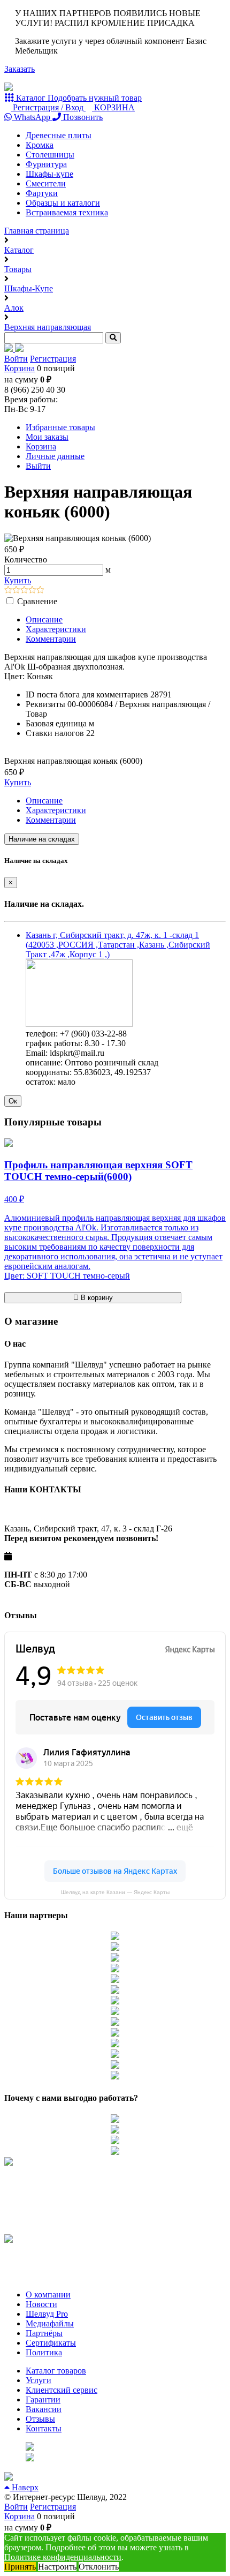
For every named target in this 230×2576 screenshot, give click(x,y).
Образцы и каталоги (63, 203)
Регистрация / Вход (48, 107)
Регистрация (53, 359)
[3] (24, 591)
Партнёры (44, 2333)
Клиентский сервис (62, 2390)
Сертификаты (51, 2343)
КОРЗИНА (113, 107)
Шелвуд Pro (47, 2314)
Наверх (24, 2487)
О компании (48, 2295)
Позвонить (82, 117)
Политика (44, 2352)
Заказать (20, 69)
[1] (8, 591)
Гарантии (43, 2399)
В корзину (96, 1298)
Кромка (40, 145)
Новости (41, 2304)
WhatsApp (32, 117)
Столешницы (50, 155)
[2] (16, 591)
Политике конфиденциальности (63, 2557)
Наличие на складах (42, 839)
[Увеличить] (79, 1024)
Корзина (20, 368)
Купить (18, 580)
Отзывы (40, 2419)
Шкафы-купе (49, 174)
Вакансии (44, 2409)
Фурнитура (46, 164)
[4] (32, 591)
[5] (40, 591)
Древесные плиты (59, 135)
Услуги (39, 2380)
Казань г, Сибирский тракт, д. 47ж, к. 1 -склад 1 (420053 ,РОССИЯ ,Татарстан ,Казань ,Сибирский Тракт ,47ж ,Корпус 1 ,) (118, 945)
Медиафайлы (50, 2323)
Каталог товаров (56, 2371)
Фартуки (42, 193)
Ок (13, 1101)
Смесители (46, 183)
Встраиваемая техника (67, 212)
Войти (16, 359)
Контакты (44, 2428)
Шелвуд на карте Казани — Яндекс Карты (115, 1892)
